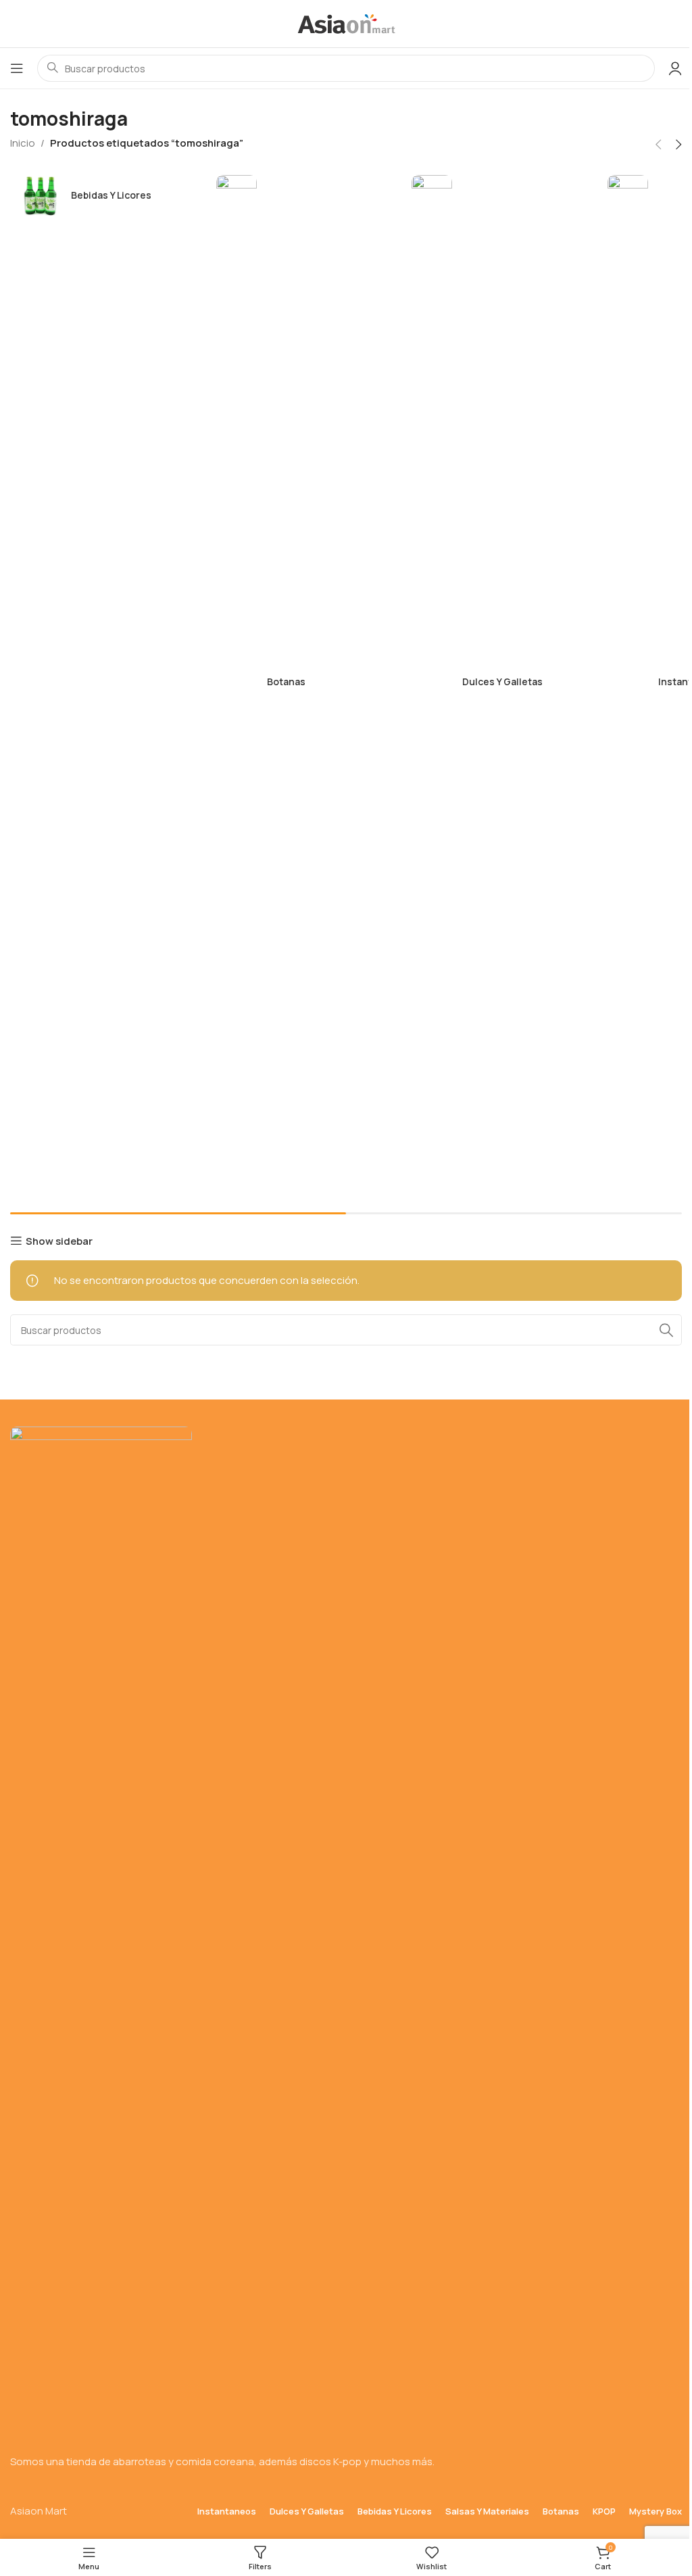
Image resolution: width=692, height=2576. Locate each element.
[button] (658, 145)
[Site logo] (346, 23)
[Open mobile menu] (17, 68)
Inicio (23, 143)
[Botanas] (297, 682)
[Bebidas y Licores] (101, 195)
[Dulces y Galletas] (493, 682)
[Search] (666, 1330)
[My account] (675, 68)
